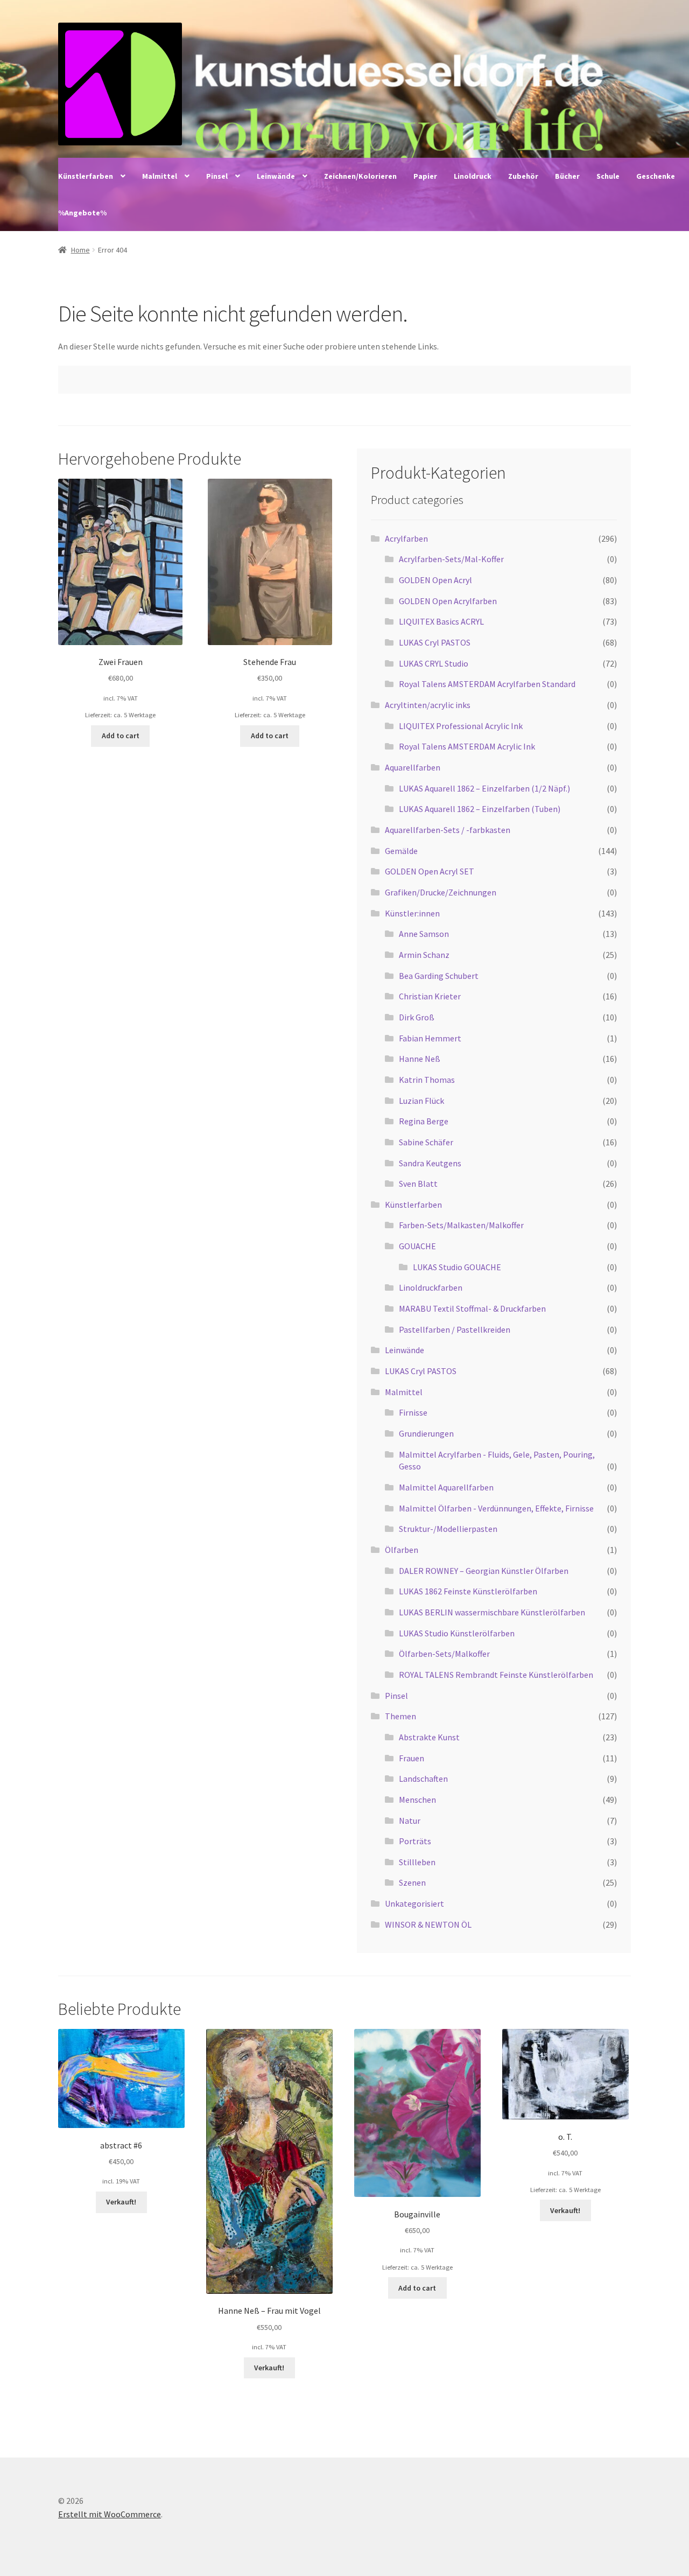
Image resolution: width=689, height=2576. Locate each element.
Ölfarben (402, 1550)
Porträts (415, 1841)
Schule (608, 176)
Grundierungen (426, 1433)
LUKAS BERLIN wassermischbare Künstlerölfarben (492, 1612)
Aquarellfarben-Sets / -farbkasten (448, 830)
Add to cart (121, 736)
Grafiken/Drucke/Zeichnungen (441, 892)
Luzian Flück (421, 1101)
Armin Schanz (424, 955)
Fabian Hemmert (430, 1038)
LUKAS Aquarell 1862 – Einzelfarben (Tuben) (480, 809)
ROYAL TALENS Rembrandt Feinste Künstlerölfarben (496, 1675)
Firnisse (413, 1412)
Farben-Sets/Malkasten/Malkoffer (461, 1225)
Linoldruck (473, 176)
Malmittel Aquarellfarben (446, 1487)
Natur (410, 1821)
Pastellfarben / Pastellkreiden (455, 1329)
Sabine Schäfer (426, 1142)
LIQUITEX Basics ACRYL (441, 621)
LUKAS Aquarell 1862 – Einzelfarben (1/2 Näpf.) (484, 788)
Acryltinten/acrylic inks (428, 705)
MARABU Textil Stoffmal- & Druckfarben (472, 1308)
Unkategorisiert (414, 1903)
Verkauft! (121, 2202)
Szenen (412, 1882)
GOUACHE (417, 1246)
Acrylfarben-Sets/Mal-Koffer (451, 559)
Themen (400, 1716)
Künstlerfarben (86, 176)
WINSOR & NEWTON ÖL (428, 1924)
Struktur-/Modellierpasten (448, 1529)
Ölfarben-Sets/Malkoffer (444, 1654)
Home (80, 250)
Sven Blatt (418, 1184)
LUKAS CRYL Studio (434, 663)
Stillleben (417, 1862)
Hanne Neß (420, 1059)
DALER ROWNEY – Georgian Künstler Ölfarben (484, 1571)
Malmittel (160, 176)
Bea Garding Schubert (439, 976)
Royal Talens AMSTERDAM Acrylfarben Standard (487, 684)
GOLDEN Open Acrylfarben (448, 601)
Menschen (417, 1800)
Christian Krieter (430, 996)
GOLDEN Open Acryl (435, 580)
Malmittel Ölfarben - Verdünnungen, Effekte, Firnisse (496, 1508)
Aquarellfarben (413, 767)
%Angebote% (82, 213)
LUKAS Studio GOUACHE (457, 1267)
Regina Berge (424, 1121)
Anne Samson (424, 934)
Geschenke (656, 176)
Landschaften (423, 1779)
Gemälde (401, 851)
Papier (425, 176)
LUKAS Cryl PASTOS (435, 642)
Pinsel (217, 176)
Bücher (567, 176)
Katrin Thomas (427, 1080)
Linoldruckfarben (431, 1287)
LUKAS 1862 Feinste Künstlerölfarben (468, 1591)
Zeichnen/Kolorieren (360, 176)
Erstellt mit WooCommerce (110, 2514)
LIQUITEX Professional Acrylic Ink (461, 726)
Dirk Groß (417, 1017)
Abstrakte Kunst (429, 1737)
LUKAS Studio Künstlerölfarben (457, 1633)
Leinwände (276, 176)
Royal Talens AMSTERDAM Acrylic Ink (467, 746)
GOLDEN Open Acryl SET (430, 871)
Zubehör (523, 176)
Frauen (412, 1758)
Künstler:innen (412, 913)
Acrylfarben (406, 538)
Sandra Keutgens (430, 1163)
